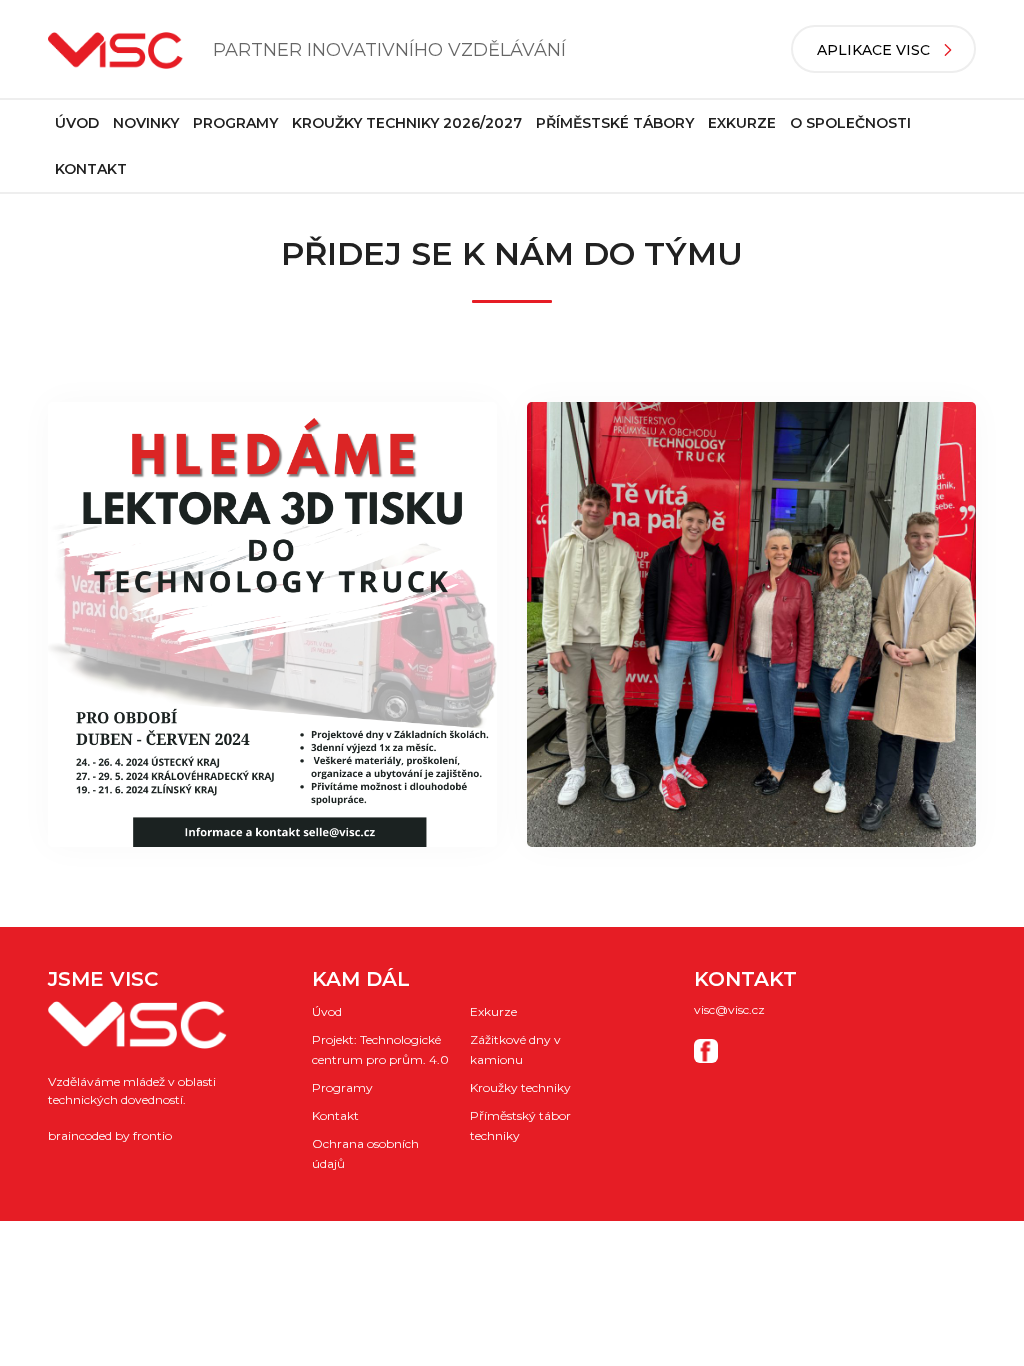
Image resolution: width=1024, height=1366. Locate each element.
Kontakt (91, 169)
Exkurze (742, 123)
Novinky (146, 123)
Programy (235, 123)
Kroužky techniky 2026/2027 (407, 123)
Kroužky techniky (520, 1087)
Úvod (77, 123)
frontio (152, 1135)
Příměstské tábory (615, 123)
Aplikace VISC (873, 50)
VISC (115, 50)
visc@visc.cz (729, 1009)
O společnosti (850, 123)
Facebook (706, 1051)
